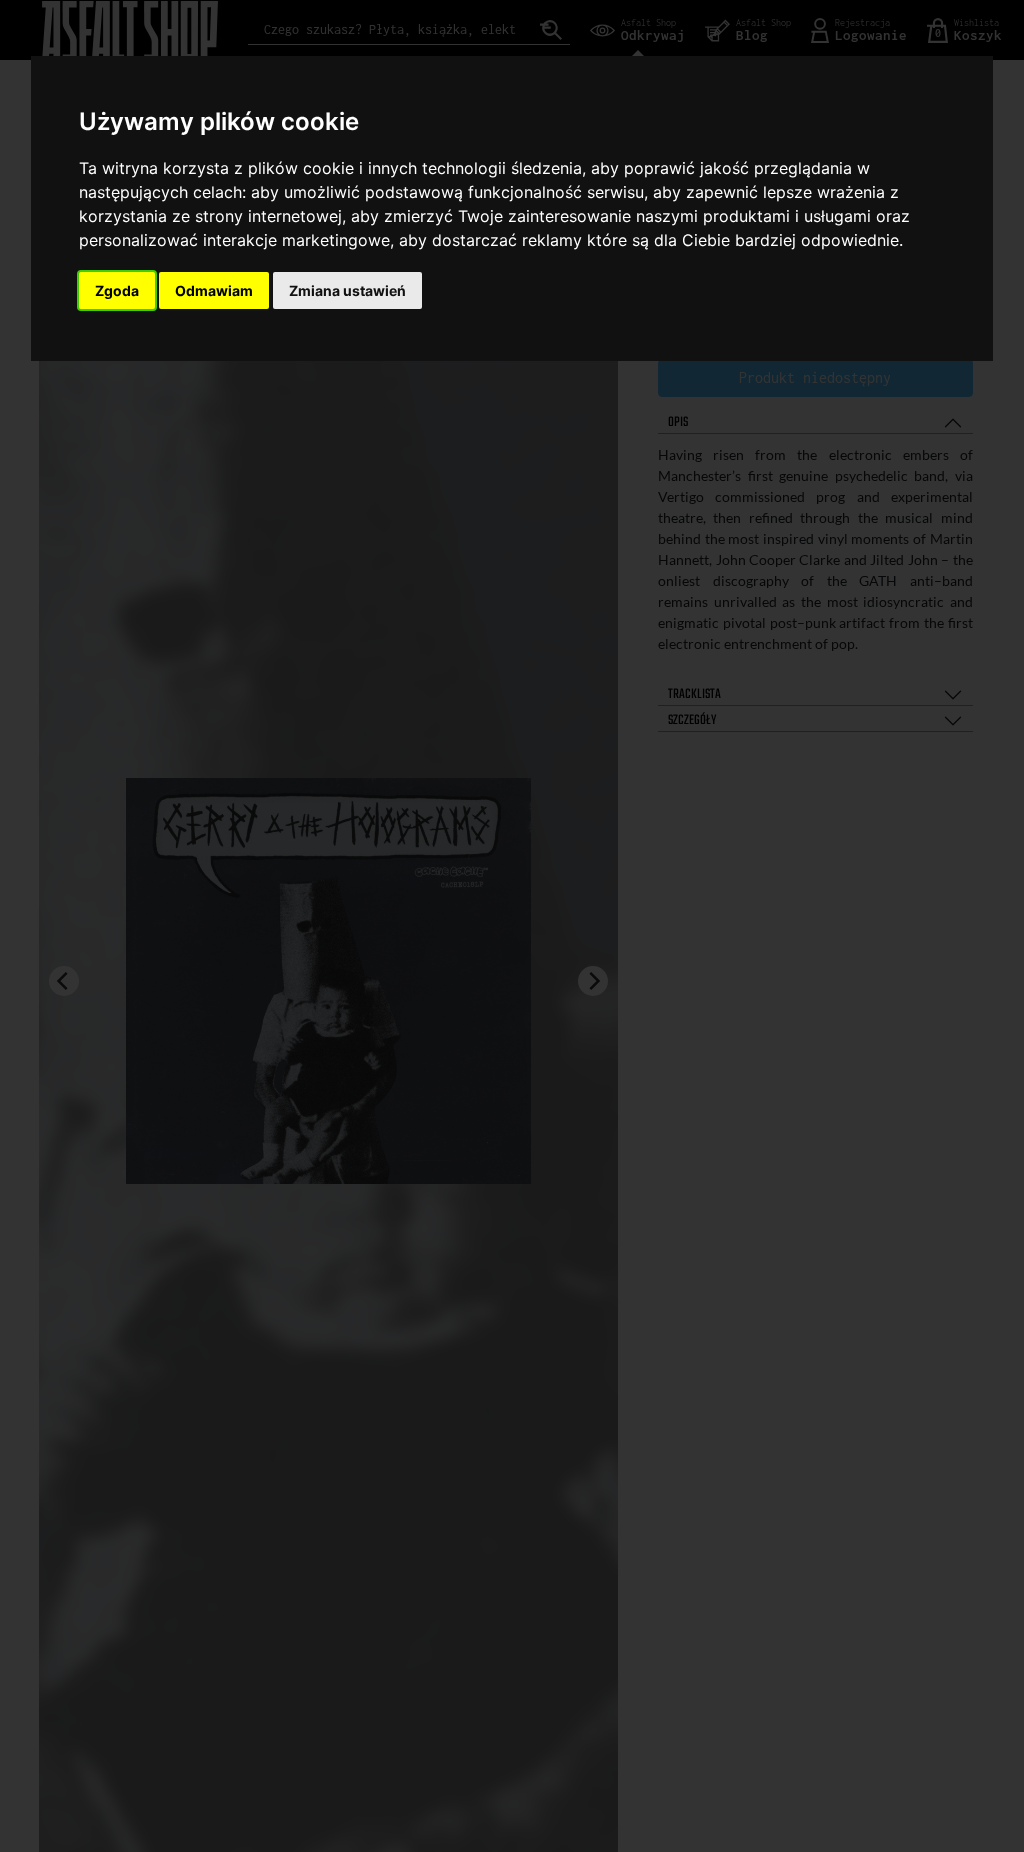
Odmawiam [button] (214, 290)
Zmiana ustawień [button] (347, 290)
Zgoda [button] (117, 290)
